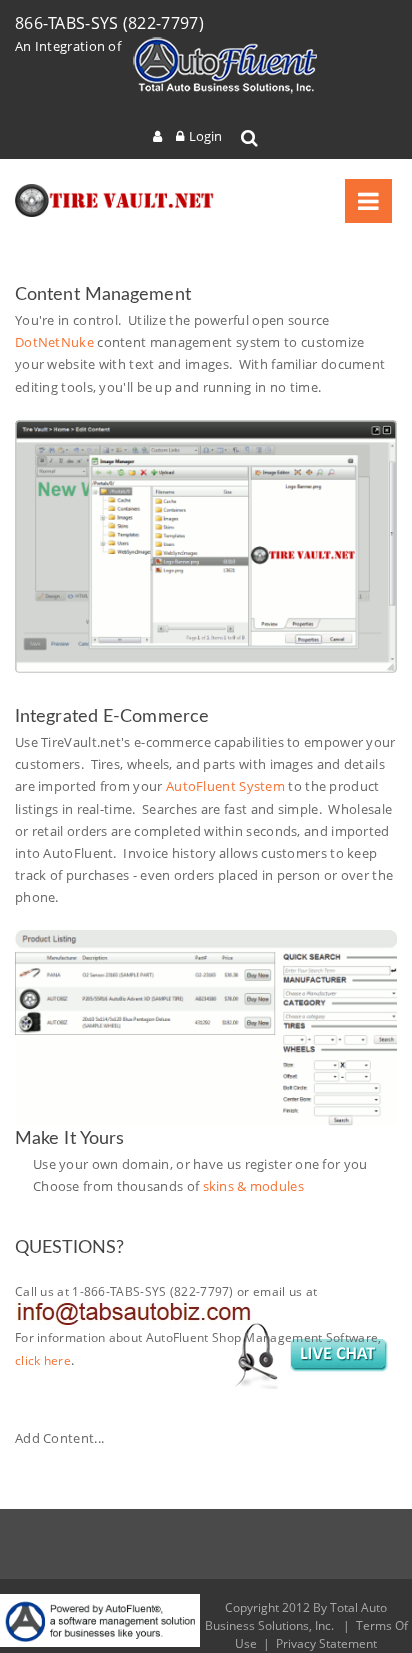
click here (43, 1360)
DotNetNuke (54, 342)
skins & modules (254, 1186)
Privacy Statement (326, 1643)
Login (205, 136)
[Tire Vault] (115, 201)
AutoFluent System (225, 786)
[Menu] (368, 201)
